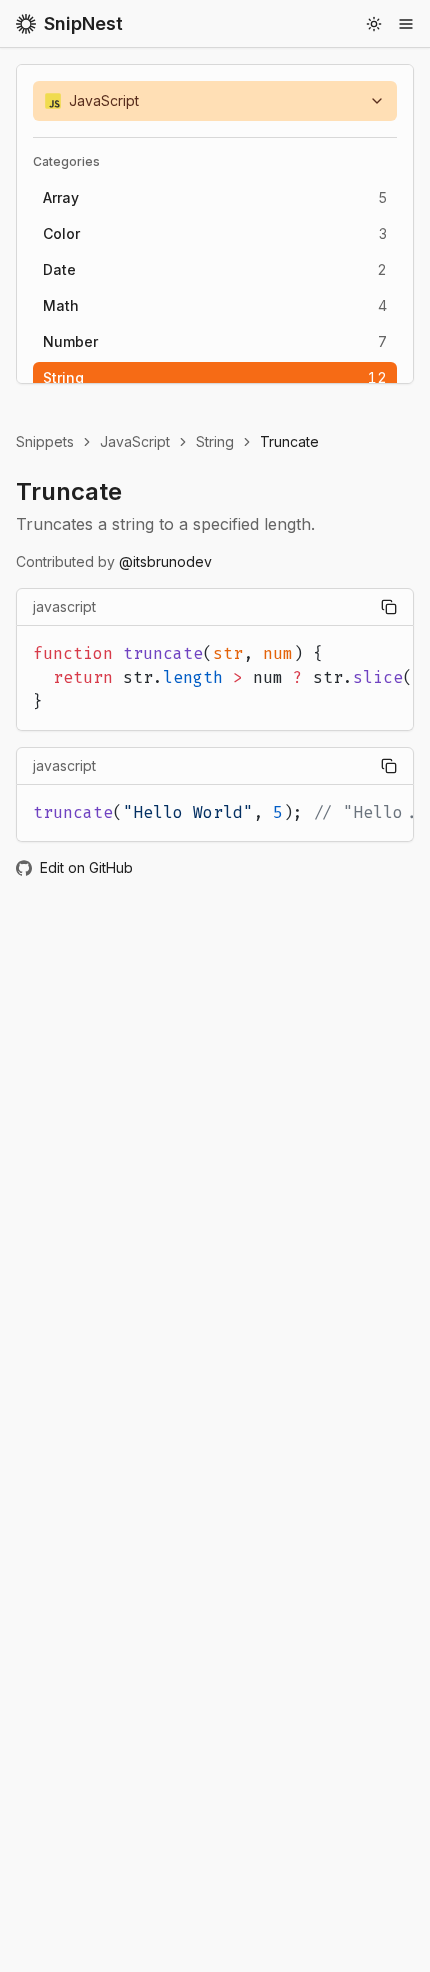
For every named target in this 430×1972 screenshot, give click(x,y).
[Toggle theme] (374, 24)
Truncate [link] (289, 441)
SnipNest (83, 23)
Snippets (45, 441)
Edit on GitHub (86, 867)
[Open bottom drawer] (406, 24)
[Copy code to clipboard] (389, 607)
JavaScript (135, 441)
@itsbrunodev (165, 561)
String (215, 441)
